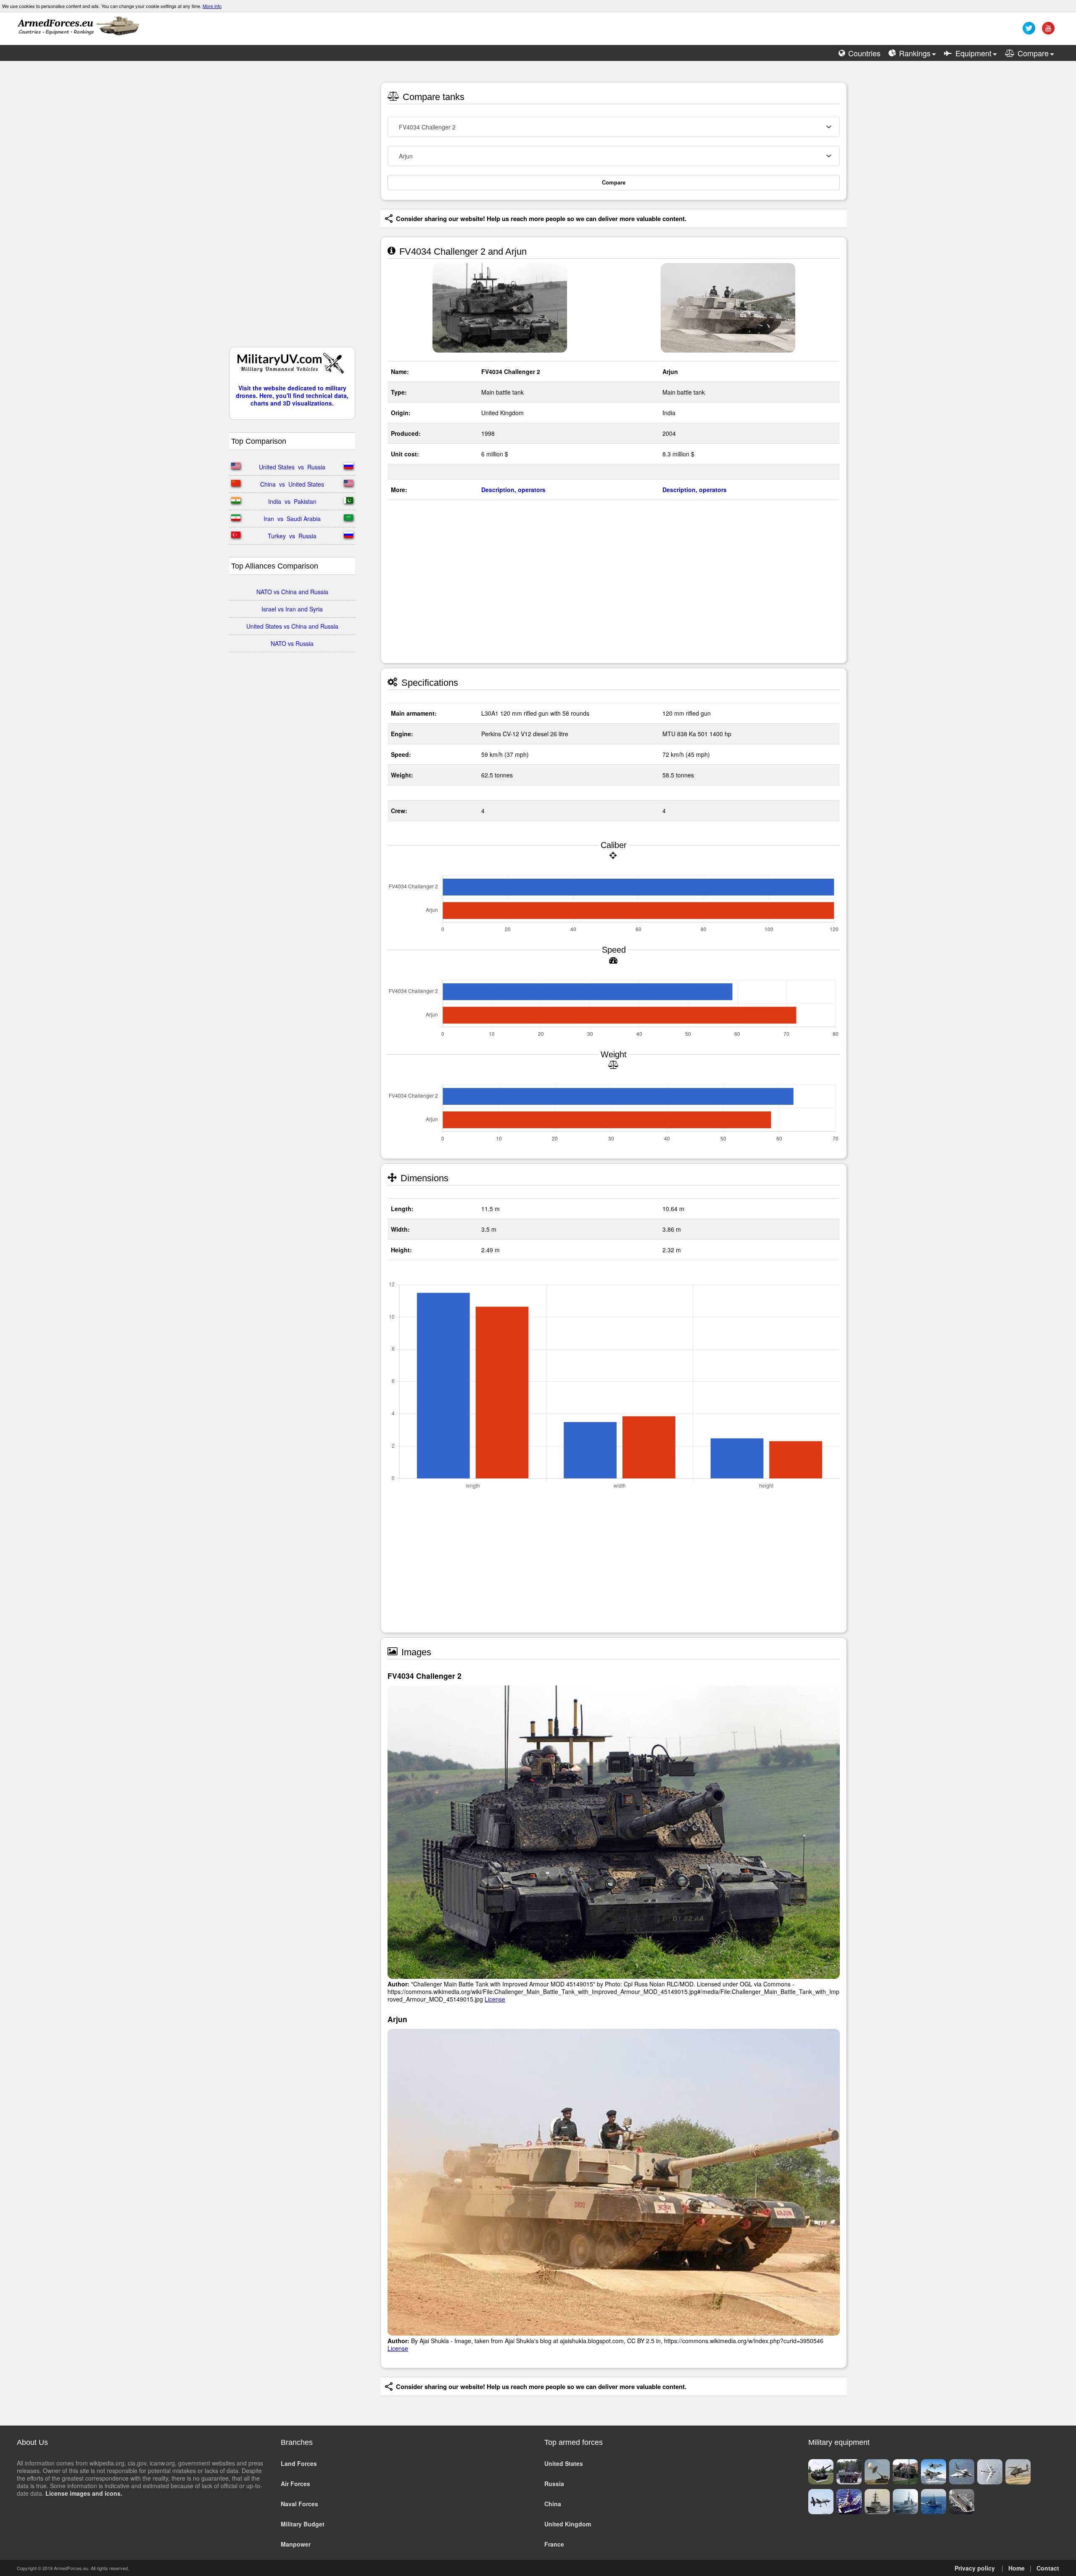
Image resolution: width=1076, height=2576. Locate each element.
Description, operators (513, 490)
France (554, 2544)
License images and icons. (84, 2493)
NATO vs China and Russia (292, 592)
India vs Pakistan (292, 501)
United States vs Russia (292, 467)
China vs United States (292, 484)
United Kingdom (568, 2524)
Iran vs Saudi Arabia (292, 519)
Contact (1048, 2568)
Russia (554, 2484)
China (553, 2504)
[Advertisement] (292, 208)
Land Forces (299, 2463)
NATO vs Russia (292, 643)
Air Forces (295, 2484)
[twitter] (1028, 31)
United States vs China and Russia (292, 626)
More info (212, 6)
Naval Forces (299, 2504)
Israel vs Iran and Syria (292, 609)
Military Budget (303, 2524)
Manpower (296, 2544)
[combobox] (614, 127)
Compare (614, 183)
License (495, 1999)
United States (564, 2463)
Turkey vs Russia (292, 536)
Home (1017, 2568)
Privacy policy (975, 2568)
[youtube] (1047, 31)
